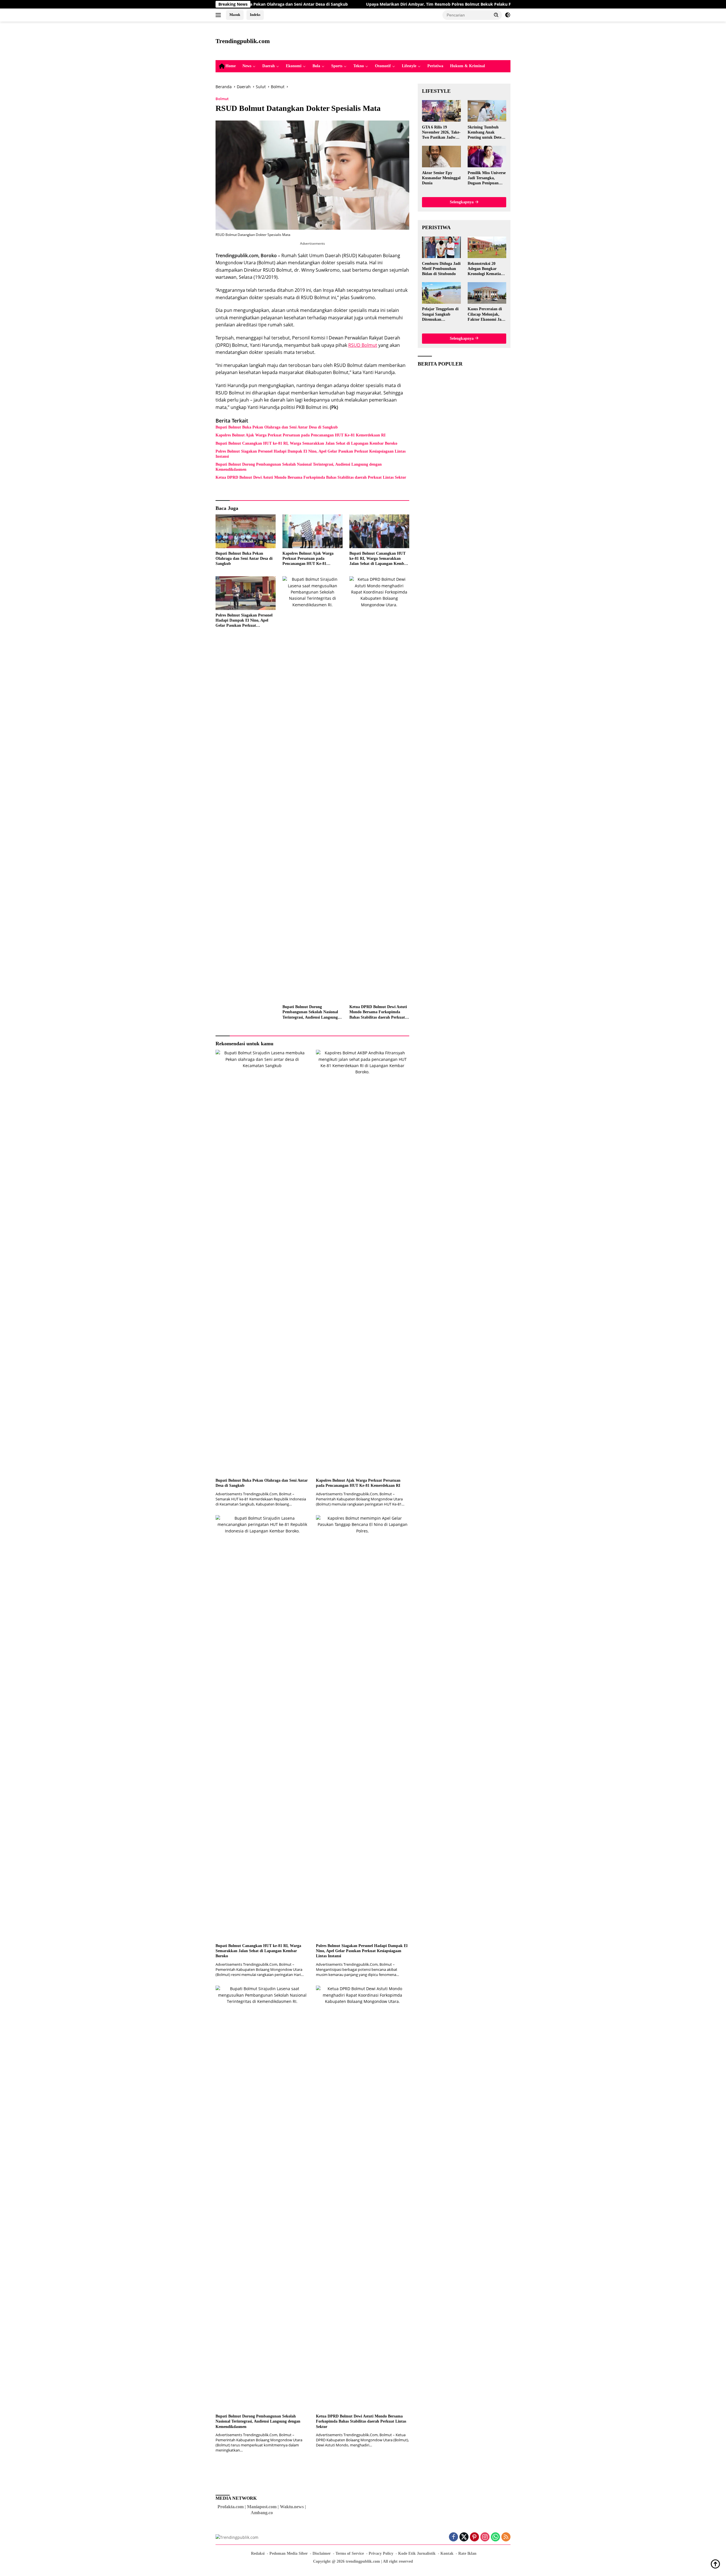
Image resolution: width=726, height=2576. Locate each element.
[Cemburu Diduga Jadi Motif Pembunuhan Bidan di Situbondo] (441, 247)
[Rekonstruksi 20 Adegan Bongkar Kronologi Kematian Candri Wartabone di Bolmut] (487, 247)
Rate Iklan (467, 2553)
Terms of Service (350, 2553)
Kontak (447, 2553)
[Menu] (219, 15)
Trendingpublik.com (243, 41)
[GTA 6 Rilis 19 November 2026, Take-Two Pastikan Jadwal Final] (441, 111)
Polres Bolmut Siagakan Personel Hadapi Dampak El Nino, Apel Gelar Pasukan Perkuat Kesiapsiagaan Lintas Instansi (311, 454)
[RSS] (506, 2537)
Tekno (359, 66)
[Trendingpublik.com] (237, 2537)
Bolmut (222, 99)
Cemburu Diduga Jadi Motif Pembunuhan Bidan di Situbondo (441, 268)
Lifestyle (409, 66)
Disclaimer (322, 2553)
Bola (316, 66)
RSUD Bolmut (363, 345)
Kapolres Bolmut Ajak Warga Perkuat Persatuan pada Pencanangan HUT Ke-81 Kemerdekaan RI (300, 435)
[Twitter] (464, 2537)
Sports (337, 66)
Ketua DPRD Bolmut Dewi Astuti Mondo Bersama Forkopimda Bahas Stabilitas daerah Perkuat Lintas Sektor (311, 477)
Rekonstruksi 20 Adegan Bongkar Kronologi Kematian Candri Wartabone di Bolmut (486, 269)
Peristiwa (435, 66)
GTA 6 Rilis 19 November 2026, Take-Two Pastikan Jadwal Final (441, 132)
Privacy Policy (381, 2553)
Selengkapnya (462, 202)
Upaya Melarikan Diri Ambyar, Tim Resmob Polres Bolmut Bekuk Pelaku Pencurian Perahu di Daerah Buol (356, 4)
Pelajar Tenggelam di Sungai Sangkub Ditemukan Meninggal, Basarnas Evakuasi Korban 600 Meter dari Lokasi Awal (441, 314)
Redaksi (258, 2553)
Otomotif (383, 66)
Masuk (235, 15)
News (247, 66)
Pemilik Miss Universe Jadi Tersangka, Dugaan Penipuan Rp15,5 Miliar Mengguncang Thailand (487, 178)
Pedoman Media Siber (289, 2553)
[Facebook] (453, 2537)
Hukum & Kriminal (468, 66)
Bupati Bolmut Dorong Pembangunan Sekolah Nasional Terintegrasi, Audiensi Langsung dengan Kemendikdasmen (299, 467)
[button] (496, 15)
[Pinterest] (474, 2537)
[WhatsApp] (495, 2537)
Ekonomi (294, 66)
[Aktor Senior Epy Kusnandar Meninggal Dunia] (441, 157)
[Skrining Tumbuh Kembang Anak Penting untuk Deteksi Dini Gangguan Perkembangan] (487, 111)
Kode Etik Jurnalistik (417, 2553)
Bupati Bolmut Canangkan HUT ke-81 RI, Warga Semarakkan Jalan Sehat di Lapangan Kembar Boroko (306, 443)
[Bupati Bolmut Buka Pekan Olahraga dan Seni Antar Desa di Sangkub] (246, 531)
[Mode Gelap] (508, 15)
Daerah (269, 66)
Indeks (255, 15)
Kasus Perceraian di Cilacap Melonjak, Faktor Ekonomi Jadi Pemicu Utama (486, 314)
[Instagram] (485, 2537)
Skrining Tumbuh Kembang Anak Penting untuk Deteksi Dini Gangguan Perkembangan (487, 132)
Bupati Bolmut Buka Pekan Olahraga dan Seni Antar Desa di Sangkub (277, 427)
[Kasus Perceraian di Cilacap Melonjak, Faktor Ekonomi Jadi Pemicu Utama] (487, 293)
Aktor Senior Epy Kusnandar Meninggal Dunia (441, 178)
